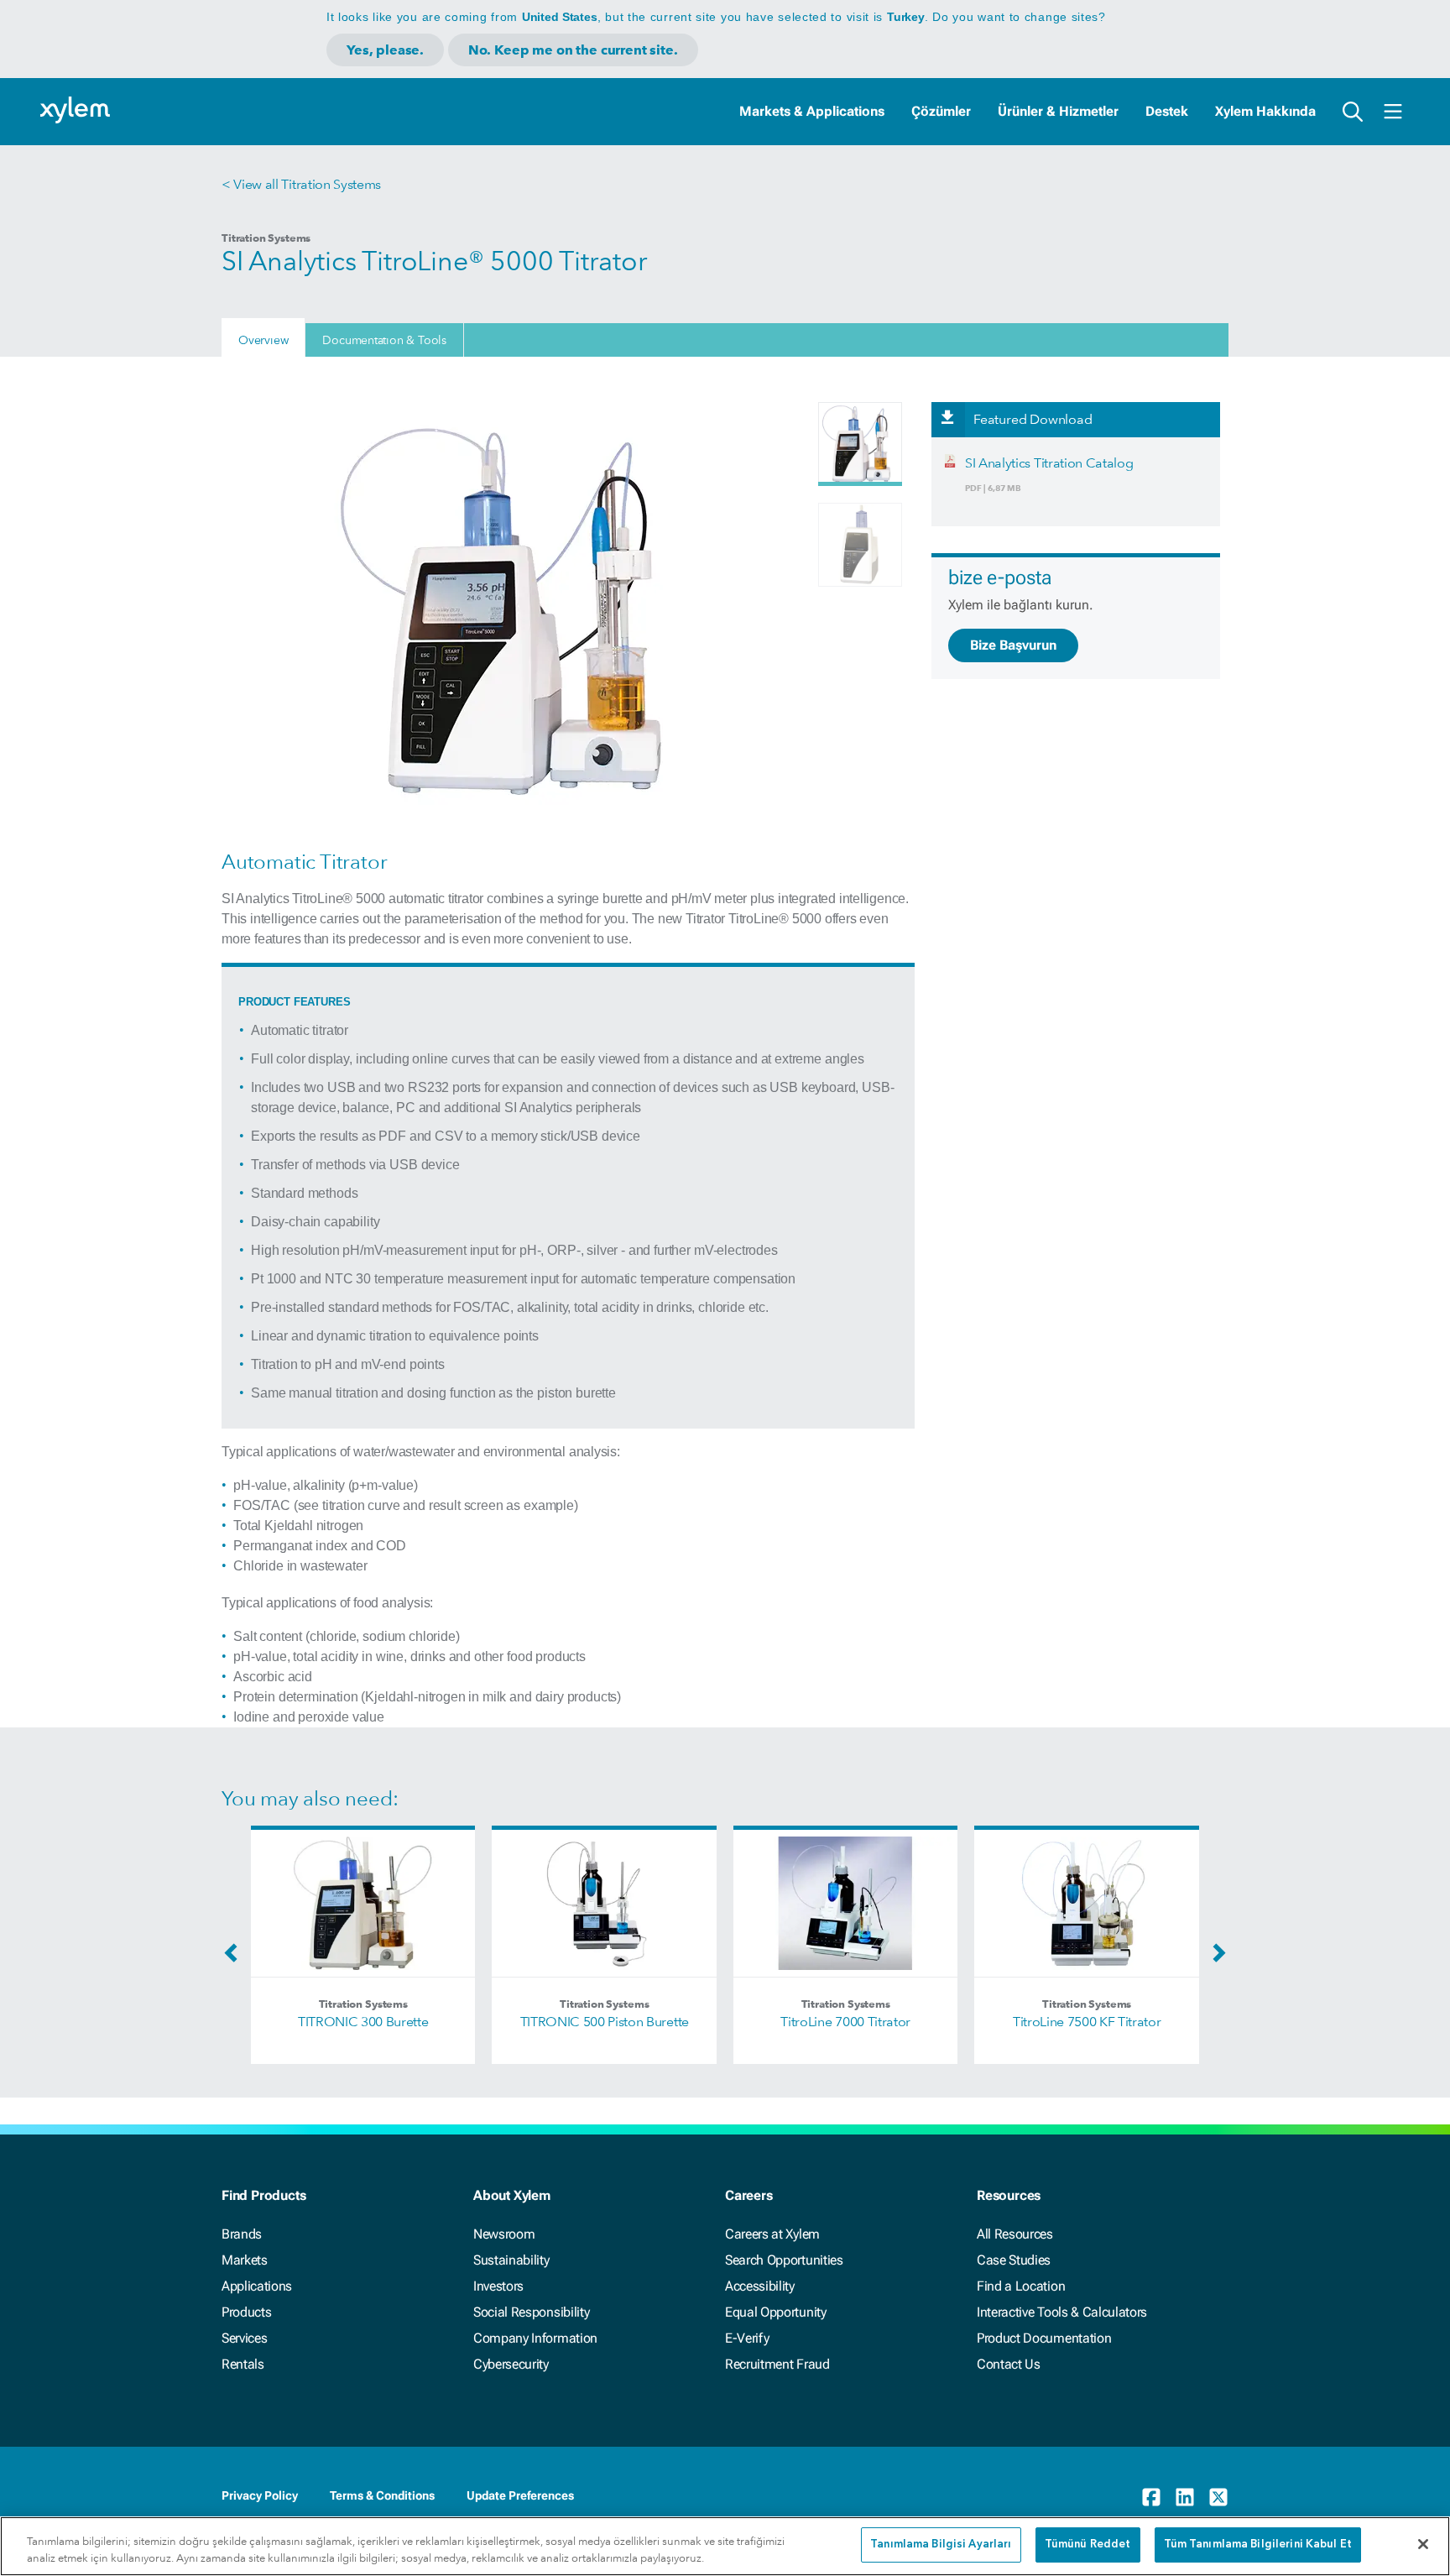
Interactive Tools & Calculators (1062, 2312)
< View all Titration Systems (301, 184)
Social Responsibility (531, 2312)
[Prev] (235, 1958)
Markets (245, 2260)
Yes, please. (385, 50)
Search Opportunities (784, 2260)
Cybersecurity (511, 2364)
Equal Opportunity (776, 2312)
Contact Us (1009, 2364)
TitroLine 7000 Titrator (845, 2022)
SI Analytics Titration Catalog (1049, 463)
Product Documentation (1044, 2338)
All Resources (1015, 2234)
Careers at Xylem (772, 2234)
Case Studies (1014, 2260)
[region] (725, 2546)
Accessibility (760, 2286)
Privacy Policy (260, 2495)
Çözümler (941, 111)
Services (244, 2338)
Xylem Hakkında (1265, 111)
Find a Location (1021, 2286)
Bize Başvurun (1013, 645)
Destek (1167, 111)
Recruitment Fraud (777, 2364)
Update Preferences (520, 2495)
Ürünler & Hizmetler (1058, 111)
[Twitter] (1218, 2497)
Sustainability (511, 2260)
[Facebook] (1151, 2497)
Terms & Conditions (382, 2495)
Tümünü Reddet (1088, 2545)
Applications (257, 2286)
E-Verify (747, 2338)
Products (246, 2312)
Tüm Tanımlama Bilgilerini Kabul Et (1258, 2545)
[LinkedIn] (1185, 2497)
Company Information (535, 2338)
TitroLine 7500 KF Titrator (1087, 2022)
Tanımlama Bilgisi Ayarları (941, 2545)
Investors (498, 2286)
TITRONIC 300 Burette (363, 2022)
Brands (242, 2234)
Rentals (243, 2364)
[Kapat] (1423, 2544)
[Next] (1215, 1958)
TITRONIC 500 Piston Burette (605, 2022)
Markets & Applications (812, 111)
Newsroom (504, 2234)
